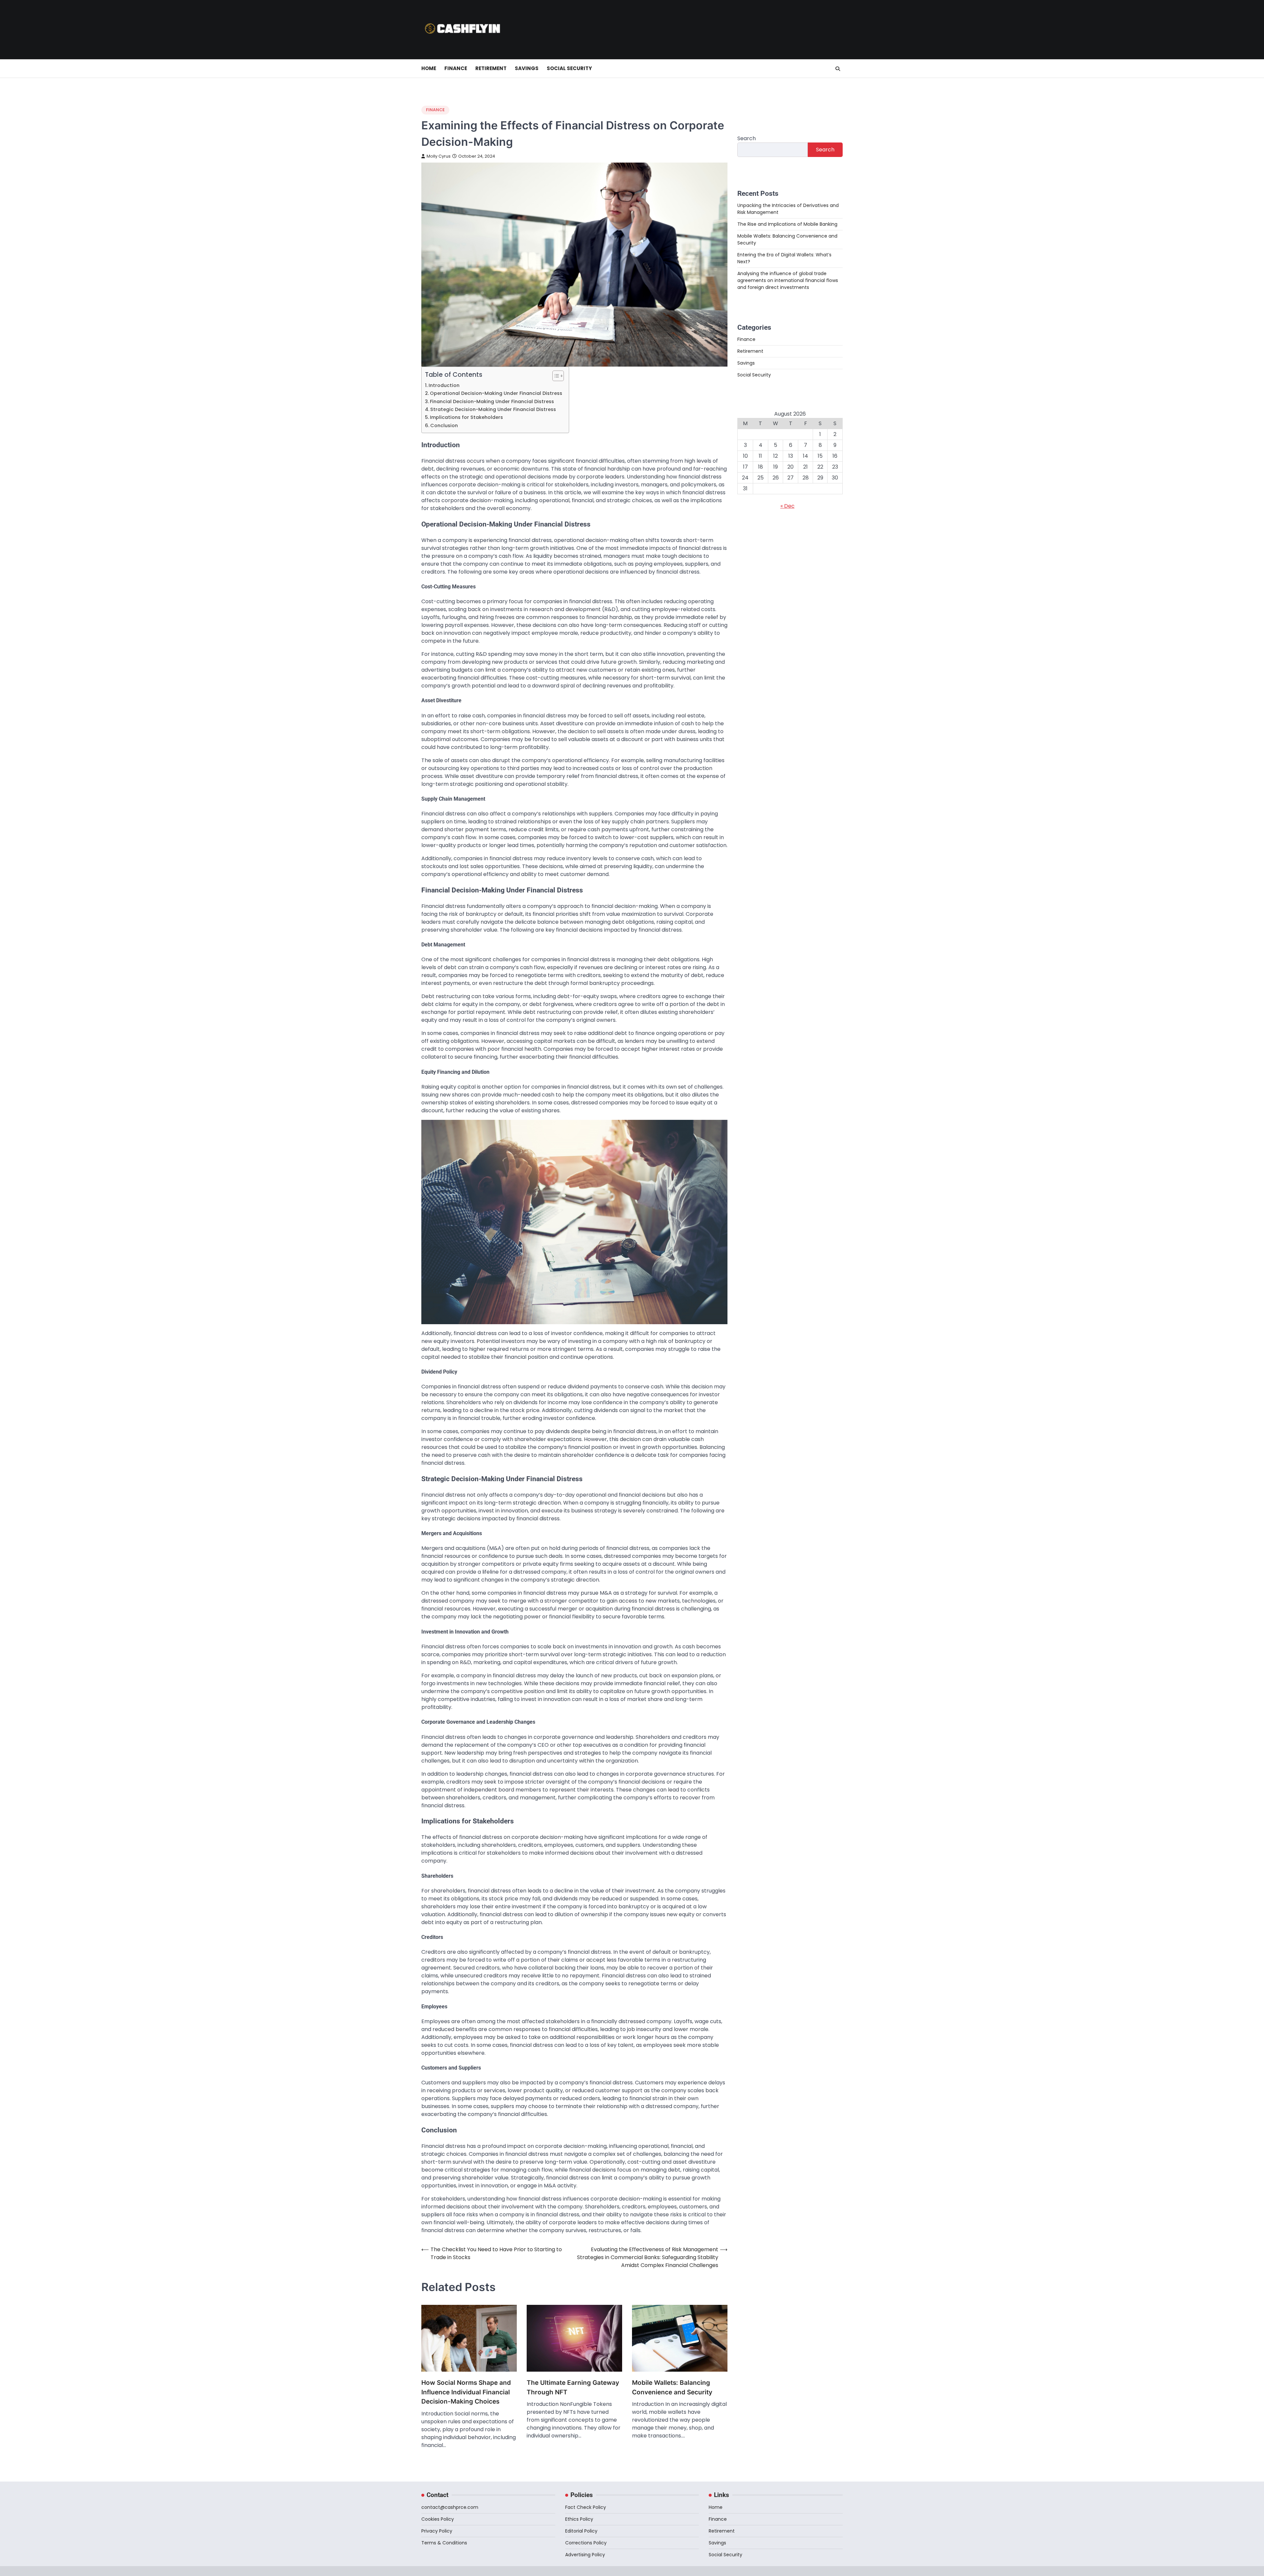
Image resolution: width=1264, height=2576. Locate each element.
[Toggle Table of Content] (555, 376)
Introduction (444, 385)
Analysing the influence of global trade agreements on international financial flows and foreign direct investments (788, 280)
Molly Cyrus (439, 156)
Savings (527, 68)
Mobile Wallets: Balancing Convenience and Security (672, 2387)
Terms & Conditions (444, 2543)
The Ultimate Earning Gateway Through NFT (573, 2387)
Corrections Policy (586, 2543)
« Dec (788, 506)
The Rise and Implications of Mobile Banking (787, 224)
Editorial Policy (581, 2531)
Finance (456, 68)
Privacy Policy (437, 2531)
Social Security (569, 68)
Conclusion (444, 425)
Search (747, 138)
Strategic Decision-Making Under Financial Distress (493, 409)
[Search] (838, 69)
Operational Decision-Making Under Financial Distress (496, 393)
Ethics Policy (579, 2519)
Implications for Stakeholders (466, 417)
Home (429, 68)
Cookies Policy (438, 2519)
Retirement (491, 68)
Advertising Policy (585, 2555)
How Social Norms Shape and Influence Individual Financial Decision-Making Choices (466, 2392)
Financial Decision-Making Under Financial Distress (492, 401)
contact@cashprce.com (450, 2507)
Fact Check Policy (586, 2507)
